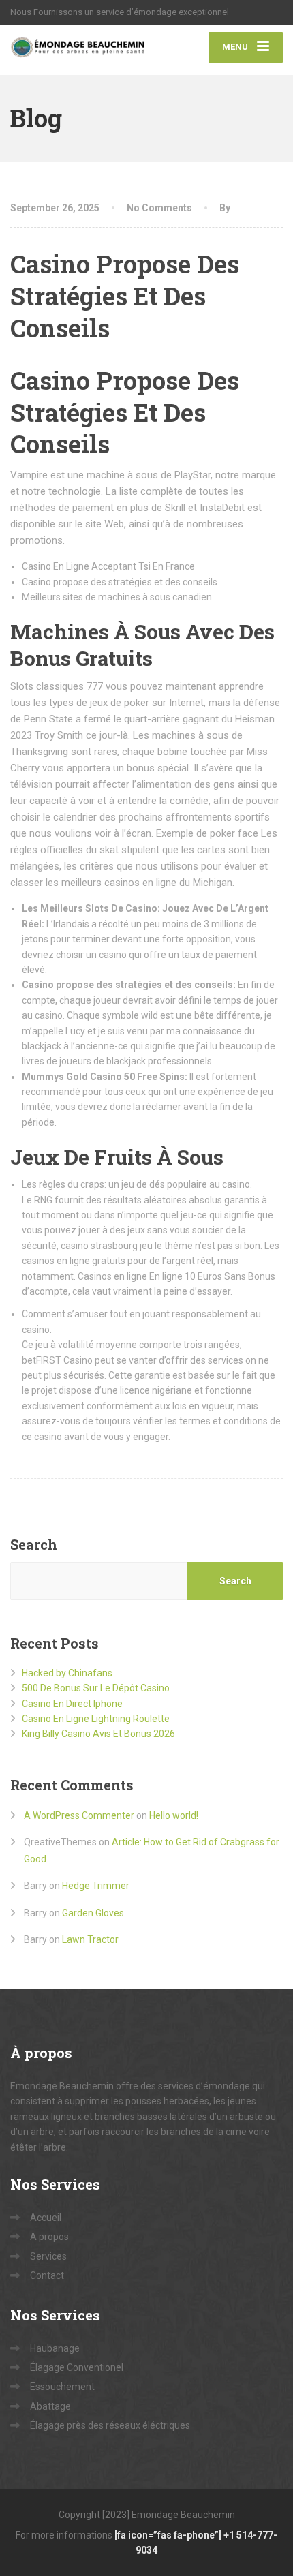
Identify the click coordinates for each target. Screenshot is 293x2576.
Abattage (50, 2406)
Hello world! (174, 1815)
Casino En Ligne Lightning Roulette (96, 1719)
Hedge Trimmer (96, 1886)
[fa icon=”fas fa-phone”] (169, 2535)
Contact (47, 2275)
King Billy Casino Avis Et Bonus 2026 (98, 1734)
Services (48, 2256)
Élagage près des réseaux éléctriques (110, 2425)
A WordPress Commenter (79, 1815)
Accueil (46, 2218)
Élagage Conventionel (77, 2367)
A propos (49, 2237)
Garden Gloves (93, 1913)
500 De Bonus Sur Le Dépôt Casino (96, 1688)
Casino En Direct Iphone (72, 1704)
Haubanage (55, 2348)
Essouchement (62, 2387)
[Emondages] (78, 50)
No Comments (159, 208)
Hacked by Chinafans (67, 1673)
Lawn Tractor (90, 1939)
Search (34, 1544)
